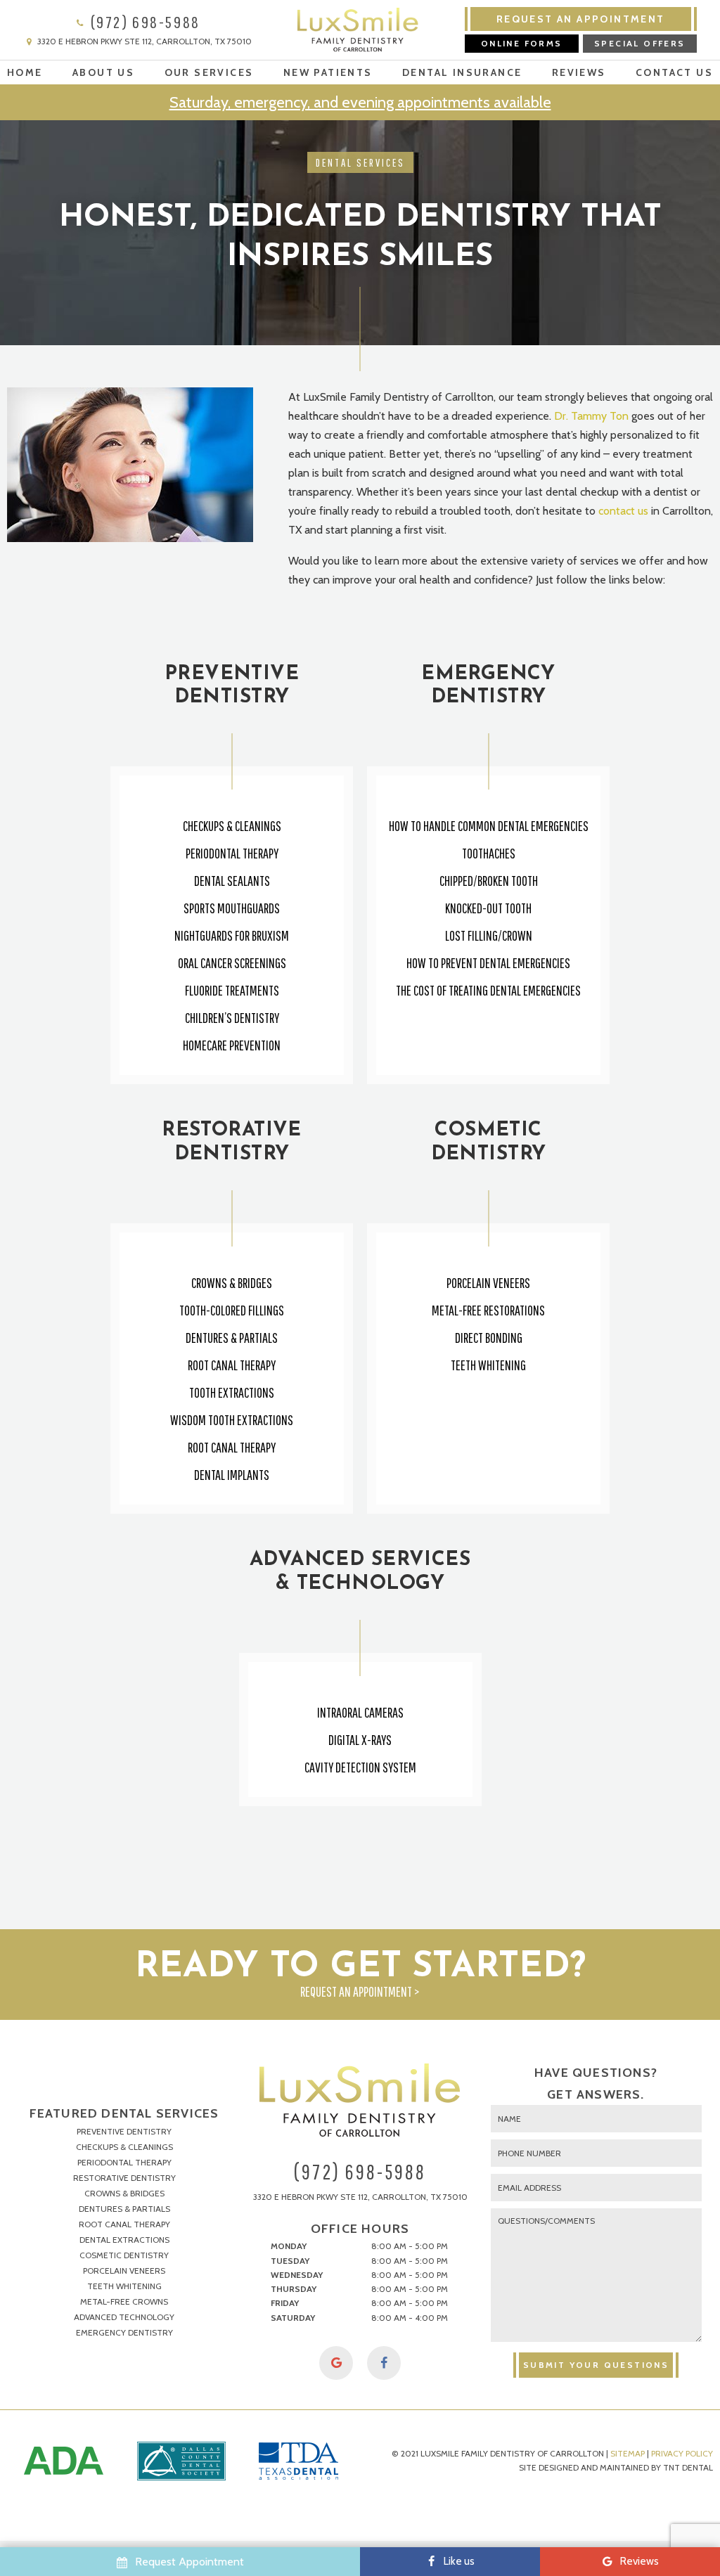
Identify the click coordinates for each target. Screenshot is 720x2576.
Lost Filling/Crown (489, 935)
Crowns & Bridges (232, 1283)
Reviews (579, 72)
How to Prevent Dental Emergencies (488, 963)
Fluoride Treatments (232, 990)
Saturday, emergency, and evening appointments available (360, 102)
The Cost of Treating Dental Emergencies (488, 990)
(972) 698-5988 (143, 22)
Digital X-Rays (360, 1740)
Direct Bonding (489, 1338)
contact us (623, 511)
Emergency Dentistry (124, 2332)
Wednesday (297, 2275)
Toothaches (489, 853)
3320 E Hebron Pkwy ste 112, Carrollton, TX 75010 (143, 42)
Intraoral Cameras (360, 1712)
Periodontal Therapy (232, 853)
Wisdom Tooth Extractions (232, 1420)
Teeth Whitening (488, 1365)
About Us (103, 72)
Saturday (293, 2318)
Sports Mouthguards (232, 908)
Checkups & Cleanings (232, 826)
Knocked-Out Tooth (488, 908)
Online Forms (522, 43)
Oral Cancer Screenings (232, 963)
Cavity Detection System (360, 1767)
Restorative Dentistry (124, 2178)
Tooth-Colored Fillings (232, 1310)
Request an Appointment (581, 19)
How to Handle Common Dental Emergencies (489, 826)
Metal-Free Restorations (488, 1310)
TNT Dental (688, 2467)
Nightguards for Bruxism (232, 935)
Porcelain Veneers (488, 1283)
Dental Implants (232, 1475)
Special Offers (640, 43)
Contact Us (674, 72)
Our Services (209, 72)
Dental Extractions (124, 2240)
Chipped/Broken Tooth (489, 881)
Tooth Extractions (232, 1392)
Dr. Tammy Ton (591, 416)
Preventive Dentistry (124, 2131)
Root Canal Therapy (232, 1365)
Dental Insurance (462, 72)
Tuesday (290, 2261)
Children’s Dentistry (232, 1018)
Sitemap (628, 2453)
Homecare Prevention (232, 1045)
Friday (285, 2303)
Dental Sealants (232, 881)
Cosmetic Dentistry (124, 2255)
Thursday (294, 2289)
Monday (289, 2246)
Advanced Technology (124, 2317)
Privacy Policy (682, 2453)
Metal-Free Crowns (124, 2301)
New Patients (328, 72)
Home (25, 72)
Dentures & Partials (232, 1338)
